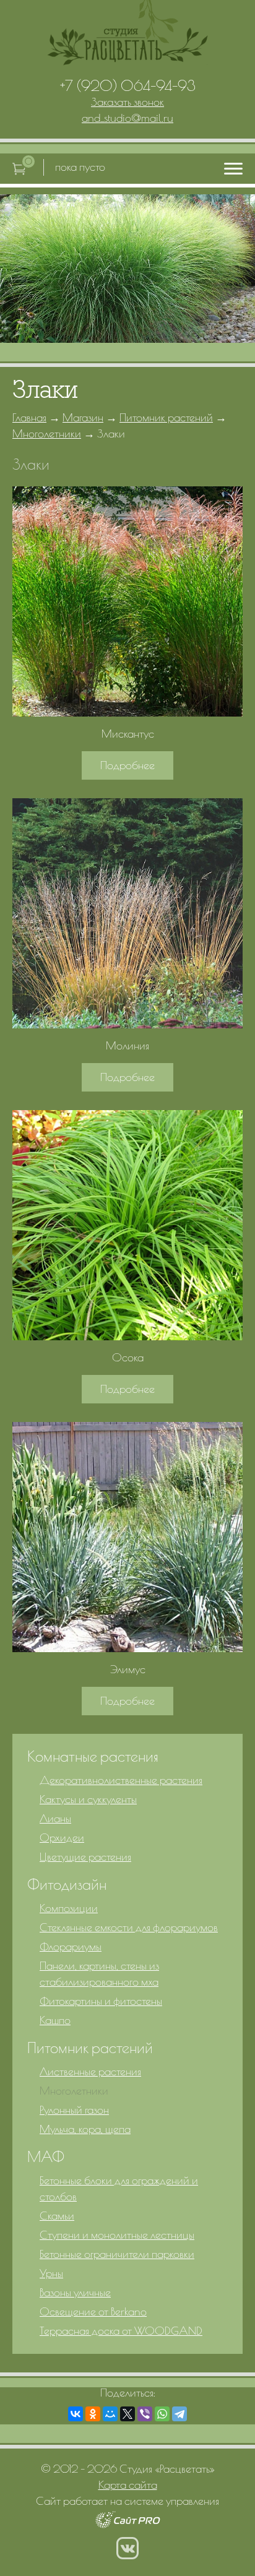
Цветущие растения (85, 1857)
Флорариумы (71, 1946)
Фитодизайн (67, 1884)
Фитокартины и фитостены (101, 2001)
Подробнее (127, 765)
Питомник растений (166, 417)
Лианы (55, 1818)
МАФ (46, 2156)
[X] (127, 2414)
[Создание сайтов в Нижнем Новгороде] (128, 2524)
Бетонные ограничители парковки (117, 2254)
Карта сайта (128, 2485)
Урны (51, 2273)
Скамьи (57, 2216)
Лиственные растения (90, 2071)
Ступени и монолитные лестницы (117, 2235)
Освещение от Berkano (93, 2311)
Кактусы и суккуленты (88, 1799)
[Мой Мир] (110, 2414)
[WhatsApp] (162, 2414)
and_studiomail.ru (127, 118)
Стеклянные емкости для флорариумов (129, 1927)
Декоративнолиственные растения (121, 1780)
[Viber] (145, 2414)
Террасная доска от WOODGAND (121, 2331)
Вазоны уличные (75, 2292)
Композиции (69, 1908)
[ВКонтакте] (76, 2414)
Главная (29, 417)
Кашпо (55, 2020)
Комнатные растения (93, 1756)
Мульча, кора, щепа (85, 2129)
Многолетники (47, 433)
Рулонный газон (74, 2110)
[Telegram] (179, 2414)
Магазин (83, 417)
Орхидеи (62, 1837)
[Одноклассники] (93, 2414)
